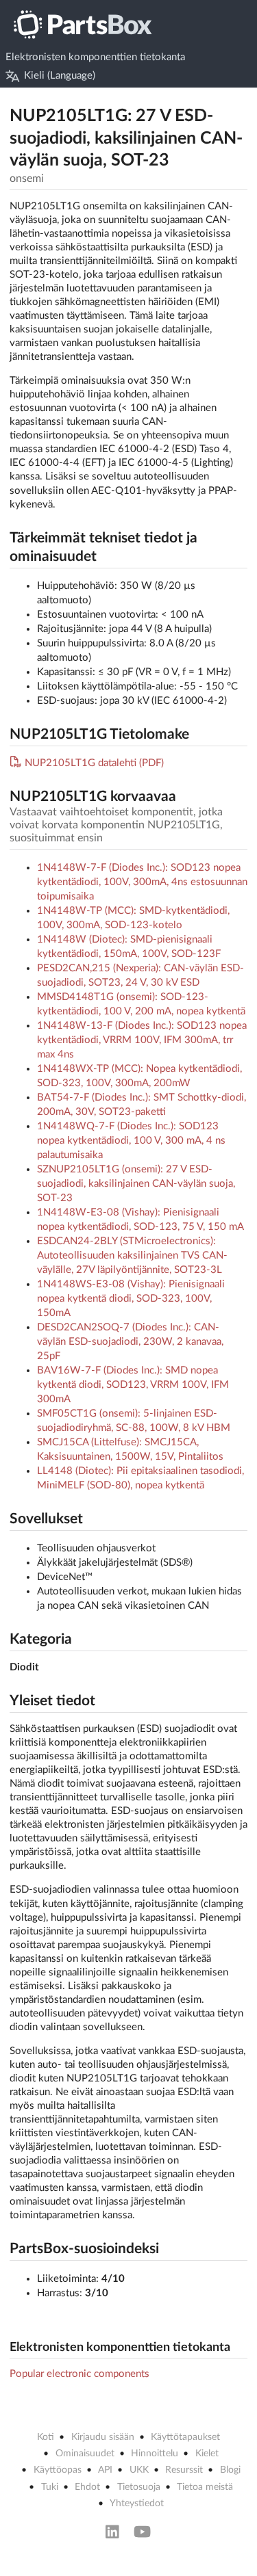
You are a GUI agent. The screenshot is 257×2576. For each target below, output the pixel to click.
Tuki (50, 2487)
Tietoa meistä (205, 2487)
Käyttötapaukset (185, 2437)
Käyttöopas (58, 2470)
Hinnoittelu (155, 2454)
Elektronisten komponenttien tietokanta (95, 57)
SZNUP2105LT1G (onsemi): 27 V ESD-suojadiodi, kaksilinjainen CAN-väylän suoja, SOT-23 (136, 1184)
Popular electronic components (79, 2374)
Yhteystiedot (137, 2503)
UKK (139, 2470)
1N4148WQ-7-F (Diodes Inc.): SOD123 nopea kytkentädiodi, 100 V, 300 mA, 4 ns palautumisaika (131, 1141)
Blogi (230, 2470)
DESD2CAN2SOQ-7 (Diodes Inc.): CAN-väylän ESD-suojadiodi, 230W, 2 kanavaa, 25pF (130, 1342)
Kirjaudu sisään (103, 2437)
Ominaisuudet (85, 2454)
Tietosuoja (139, 2487)
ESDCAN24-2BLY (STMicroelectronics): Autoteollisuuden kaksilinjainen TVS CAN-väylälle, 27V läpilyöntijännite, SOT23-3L (132, 1256)
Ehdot (87, 2487)
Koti (46, 2437)
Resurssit (184, 2470)
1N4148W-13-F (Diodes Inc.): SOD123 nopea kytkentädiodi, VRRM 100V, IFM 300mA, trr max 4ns (142, 1040)
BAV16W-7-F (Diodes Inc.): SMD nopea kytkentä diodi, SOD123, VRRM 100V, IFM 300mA (133, 1385)
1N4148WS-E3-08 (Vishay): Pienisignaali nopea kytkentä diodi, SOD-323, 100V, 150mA (131, 1299)
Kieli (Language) (60, 76)
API (105, 2470)
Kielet (207, 2454)
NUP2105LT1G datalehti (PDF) (94, 763)
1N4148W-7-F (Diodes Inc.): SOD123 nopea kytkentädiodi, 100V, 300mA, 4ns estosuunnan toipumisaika (142, 882)
